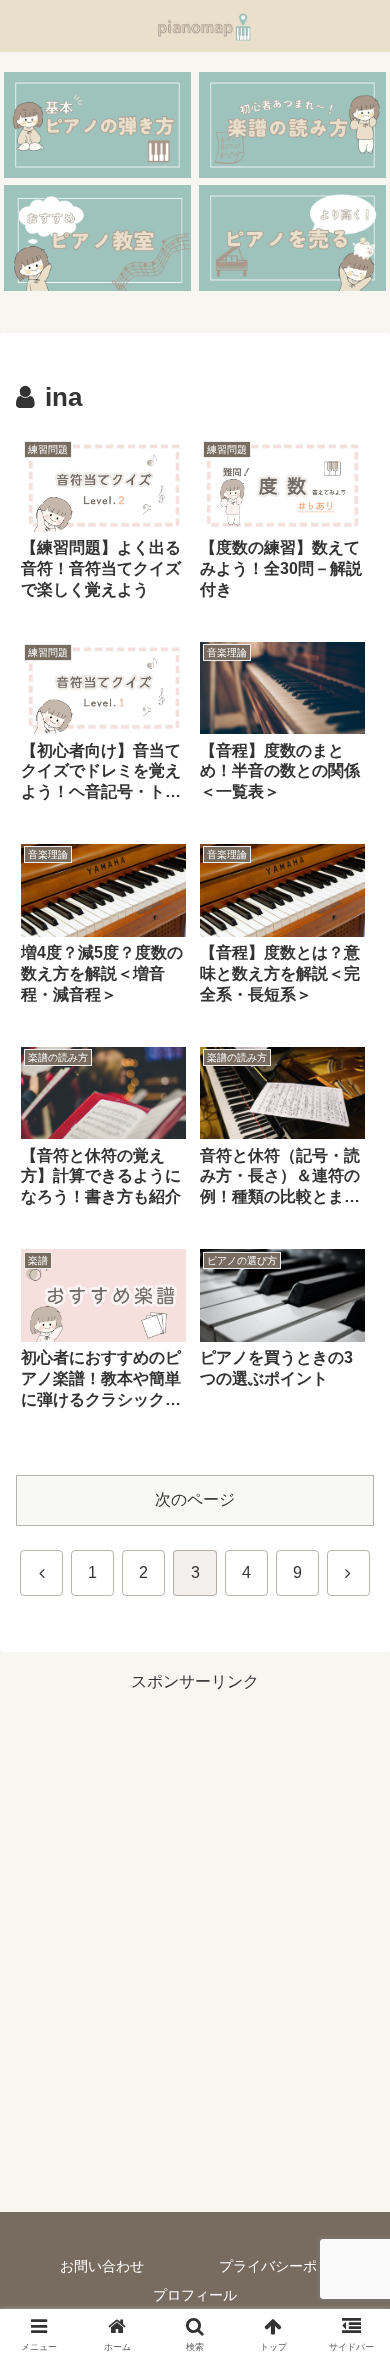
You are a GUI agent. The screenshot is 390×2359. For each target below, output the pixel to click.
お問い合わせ (102, 2266)
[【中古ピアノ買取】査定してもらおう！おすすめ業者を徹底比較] (292, 237)
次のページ (195, 1499)
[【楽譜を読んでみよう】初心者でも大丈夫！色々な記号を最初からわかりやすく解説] (292, 124)
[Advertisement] (195, 1949)
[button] (350, 2330)
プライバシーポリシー (289, 2266)
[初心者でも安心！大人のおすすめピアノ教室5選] (97, 237)
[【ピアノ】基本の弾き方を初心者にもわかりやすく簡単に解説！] (97, 124)
